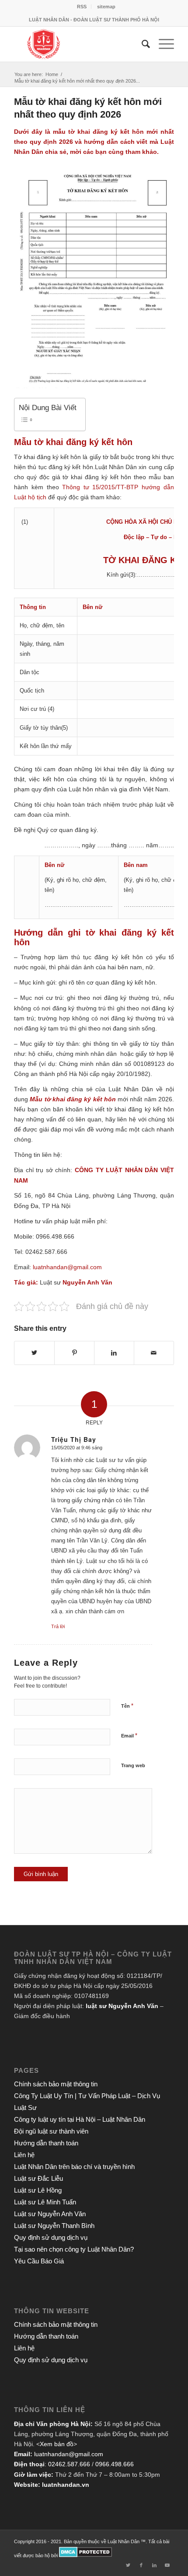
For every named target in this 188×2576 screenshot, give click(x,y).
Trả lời (58, 1626)
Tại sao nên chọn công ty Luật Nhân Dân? (74, 2249)
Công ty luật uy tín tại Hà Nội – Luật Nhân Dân (80, 2119)
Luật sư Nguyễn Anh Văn (50, 2214)
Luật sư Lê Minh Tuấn (45, 2202)
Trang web (133, 1765)
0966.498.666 (115, 2464)
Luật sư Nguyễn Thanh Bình (54, 2226)
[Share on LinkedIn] (114, 1353)
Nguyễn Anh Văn (87, 1282)
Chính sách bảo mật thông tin (56, 2084)
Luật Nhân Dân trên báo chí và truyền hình (74, 2167)
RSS (82, 7)
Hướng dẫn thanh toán (46, 2143)
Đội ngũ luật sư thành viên (51, 2131)
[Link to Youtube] (167, 2565)
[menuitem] (82, 7)
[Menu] (162, 44)
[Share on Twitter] (34, 1353)
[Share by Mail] (154, 1353)
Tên (127, 1706)
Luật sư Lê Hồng (38, 2190)
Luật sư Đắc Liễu (38, 2178)
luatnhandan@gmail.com (69, 2454)
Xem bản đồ (57, 2444)
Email (129, 1735)
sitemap (106, 7)
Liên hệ (24, 2155)
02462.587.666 (69, 2464)
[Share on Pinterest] (74, 1353)
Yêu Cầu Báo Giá (39, 2261)
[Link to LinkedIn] (154, 2565)
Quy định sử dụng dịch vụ (51, 2237)
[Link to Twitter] (128, 2565)
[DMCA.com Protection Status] (85, 2555)
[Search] (141, 44)
